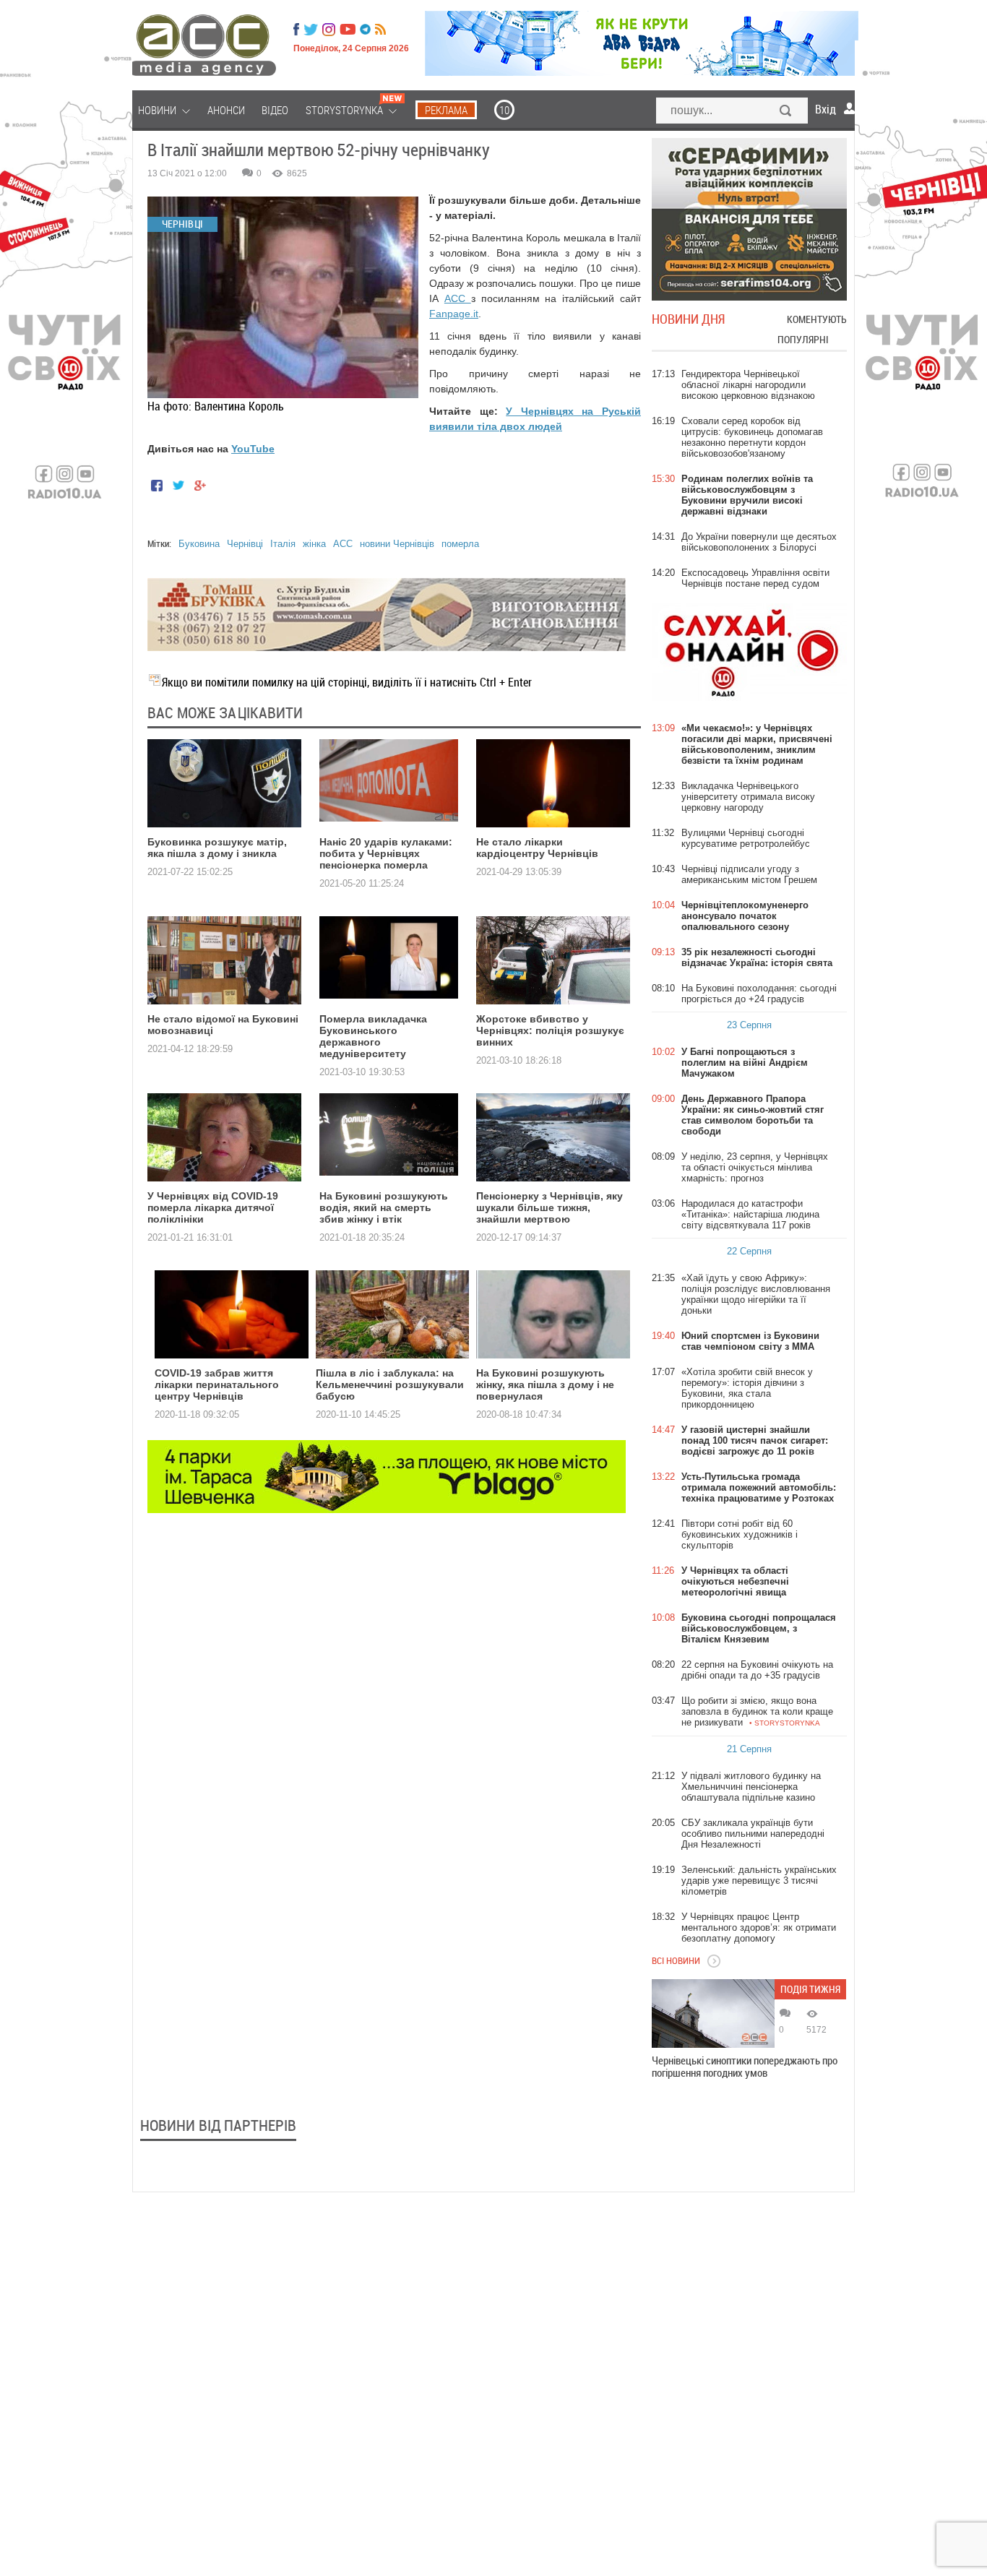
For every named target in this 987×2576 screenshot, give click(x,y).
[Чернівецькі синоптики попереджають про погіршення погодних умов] (713, 2013)
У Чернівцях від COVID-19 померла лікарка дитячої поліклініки (213, 1207)
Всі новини (676, 1960)
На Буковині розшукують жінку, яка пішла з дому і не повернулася (545, 1384)
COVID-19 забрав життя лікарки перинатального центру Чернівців (217, 1384)
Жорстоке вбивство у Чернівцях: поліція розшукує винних (550, 1030)
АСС (458, 298)
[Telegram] (365, 30)
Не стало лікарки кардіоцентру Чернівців (537, 848)
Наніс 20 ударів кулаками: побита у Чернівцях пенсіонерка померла (386, 853)
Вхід (826, 109)
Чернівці (245, 544)
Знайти (786, 112)
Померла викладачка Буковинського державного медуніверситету (373, 1036)
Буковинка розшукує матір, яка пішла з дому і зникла (217, 848)
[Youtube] (348, 30)
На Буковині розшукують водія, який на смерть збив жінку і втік (384, 1207)
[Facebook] (296, 30)
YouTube (253, 449)
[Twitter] (311, 30)
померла (460, 544)
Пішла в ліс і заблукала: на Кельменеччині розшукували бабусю (390, 1384)
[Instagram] (330, 30)
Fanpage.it (454, 314)
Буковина (199, 544)
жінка (314, 544)
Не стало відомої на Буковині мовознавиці (223, 1025)
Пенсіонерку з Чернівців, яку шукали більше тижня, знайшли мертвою (549, 1207)
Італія (283, 544)
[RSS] (380, 30)
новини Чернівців (397, 544)
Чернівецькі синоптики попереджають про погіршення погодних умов (745, 2067)
